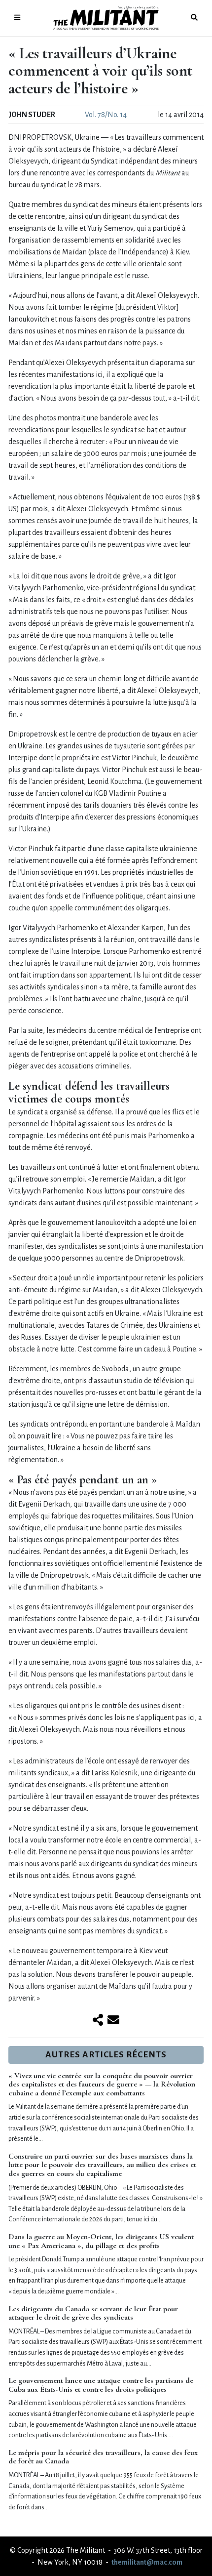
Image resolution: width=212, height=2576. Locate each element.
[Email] (113, 2021)
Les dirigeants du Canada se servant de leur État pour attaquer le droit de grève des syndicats (93, 2313)
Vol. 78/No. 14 (106, 115)
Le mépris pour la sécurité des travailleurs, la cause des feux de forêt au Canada (103, 2457)
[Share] (98, 2021)
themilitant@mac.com (147, 2562)
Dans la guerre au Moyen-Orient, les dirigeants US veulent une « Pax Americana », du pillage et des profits (101, 2241)
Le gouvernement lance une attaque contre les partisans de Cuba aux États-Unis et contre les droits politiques (101, 2385)
